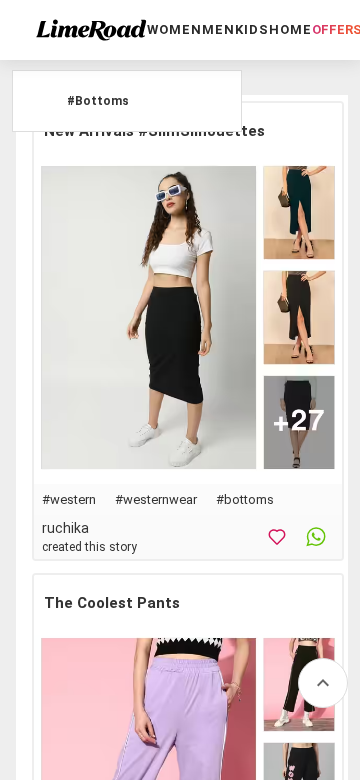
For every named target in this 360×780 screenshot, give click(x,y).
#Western (69, 499)
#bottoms (245, 499)
